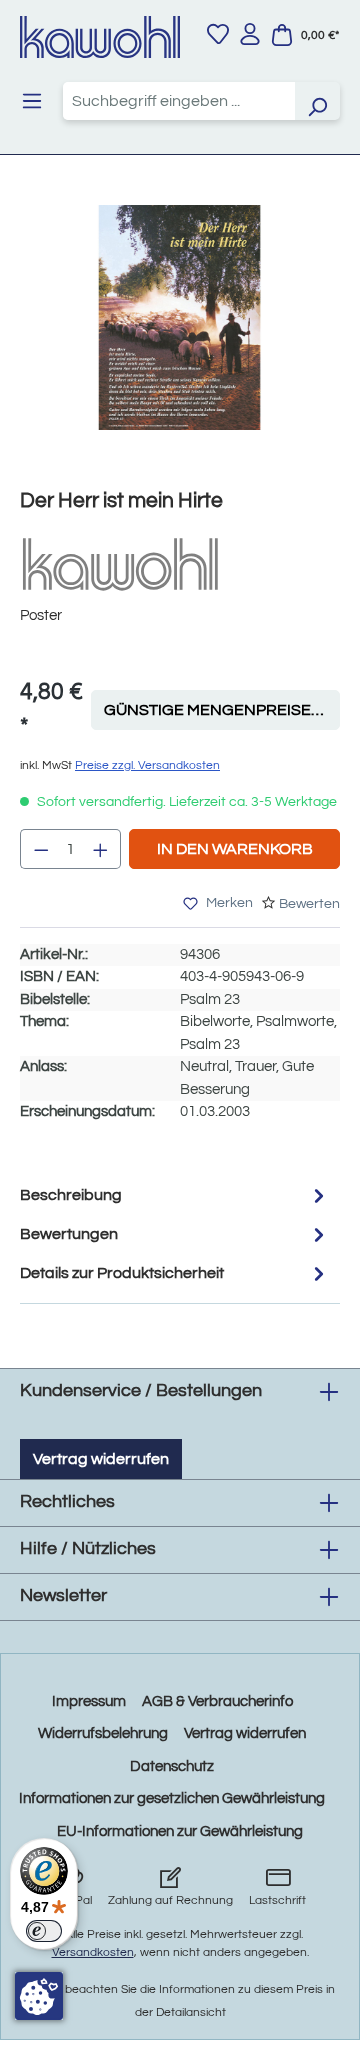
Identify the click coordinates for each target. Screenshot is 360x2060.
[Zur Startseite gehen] (100, 37)
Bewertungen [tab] (69, 1234)
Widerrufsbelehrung (103, 1733)
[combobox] (179, 101)
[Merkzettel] (218, 34)
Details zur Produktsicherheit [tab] (122, 1273)
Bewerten (309, 904)
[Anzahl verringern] (41, 849)
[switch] (44, 1931)
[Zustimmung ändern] (39, 1996)
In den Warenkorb (235, 849)
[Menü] (32, 101)
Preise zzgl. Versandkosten (147, 765)
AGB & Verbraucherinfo (217, 1701)
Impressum (89, 1701)
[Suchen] (317, 101)
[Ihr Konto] (250, 34)
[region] (180, 337)
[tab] (175, 1195)
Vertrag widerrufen (101, 1459)
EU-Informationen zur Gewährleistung (180, 1831)
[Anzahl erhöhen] (101, 849)
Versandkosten (93, 1952)
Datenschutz (172, 1766)
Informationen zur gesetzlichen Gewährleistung (172, 1798)
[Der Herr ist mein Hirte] (179, 317)
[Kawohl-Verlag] (120, 563)
